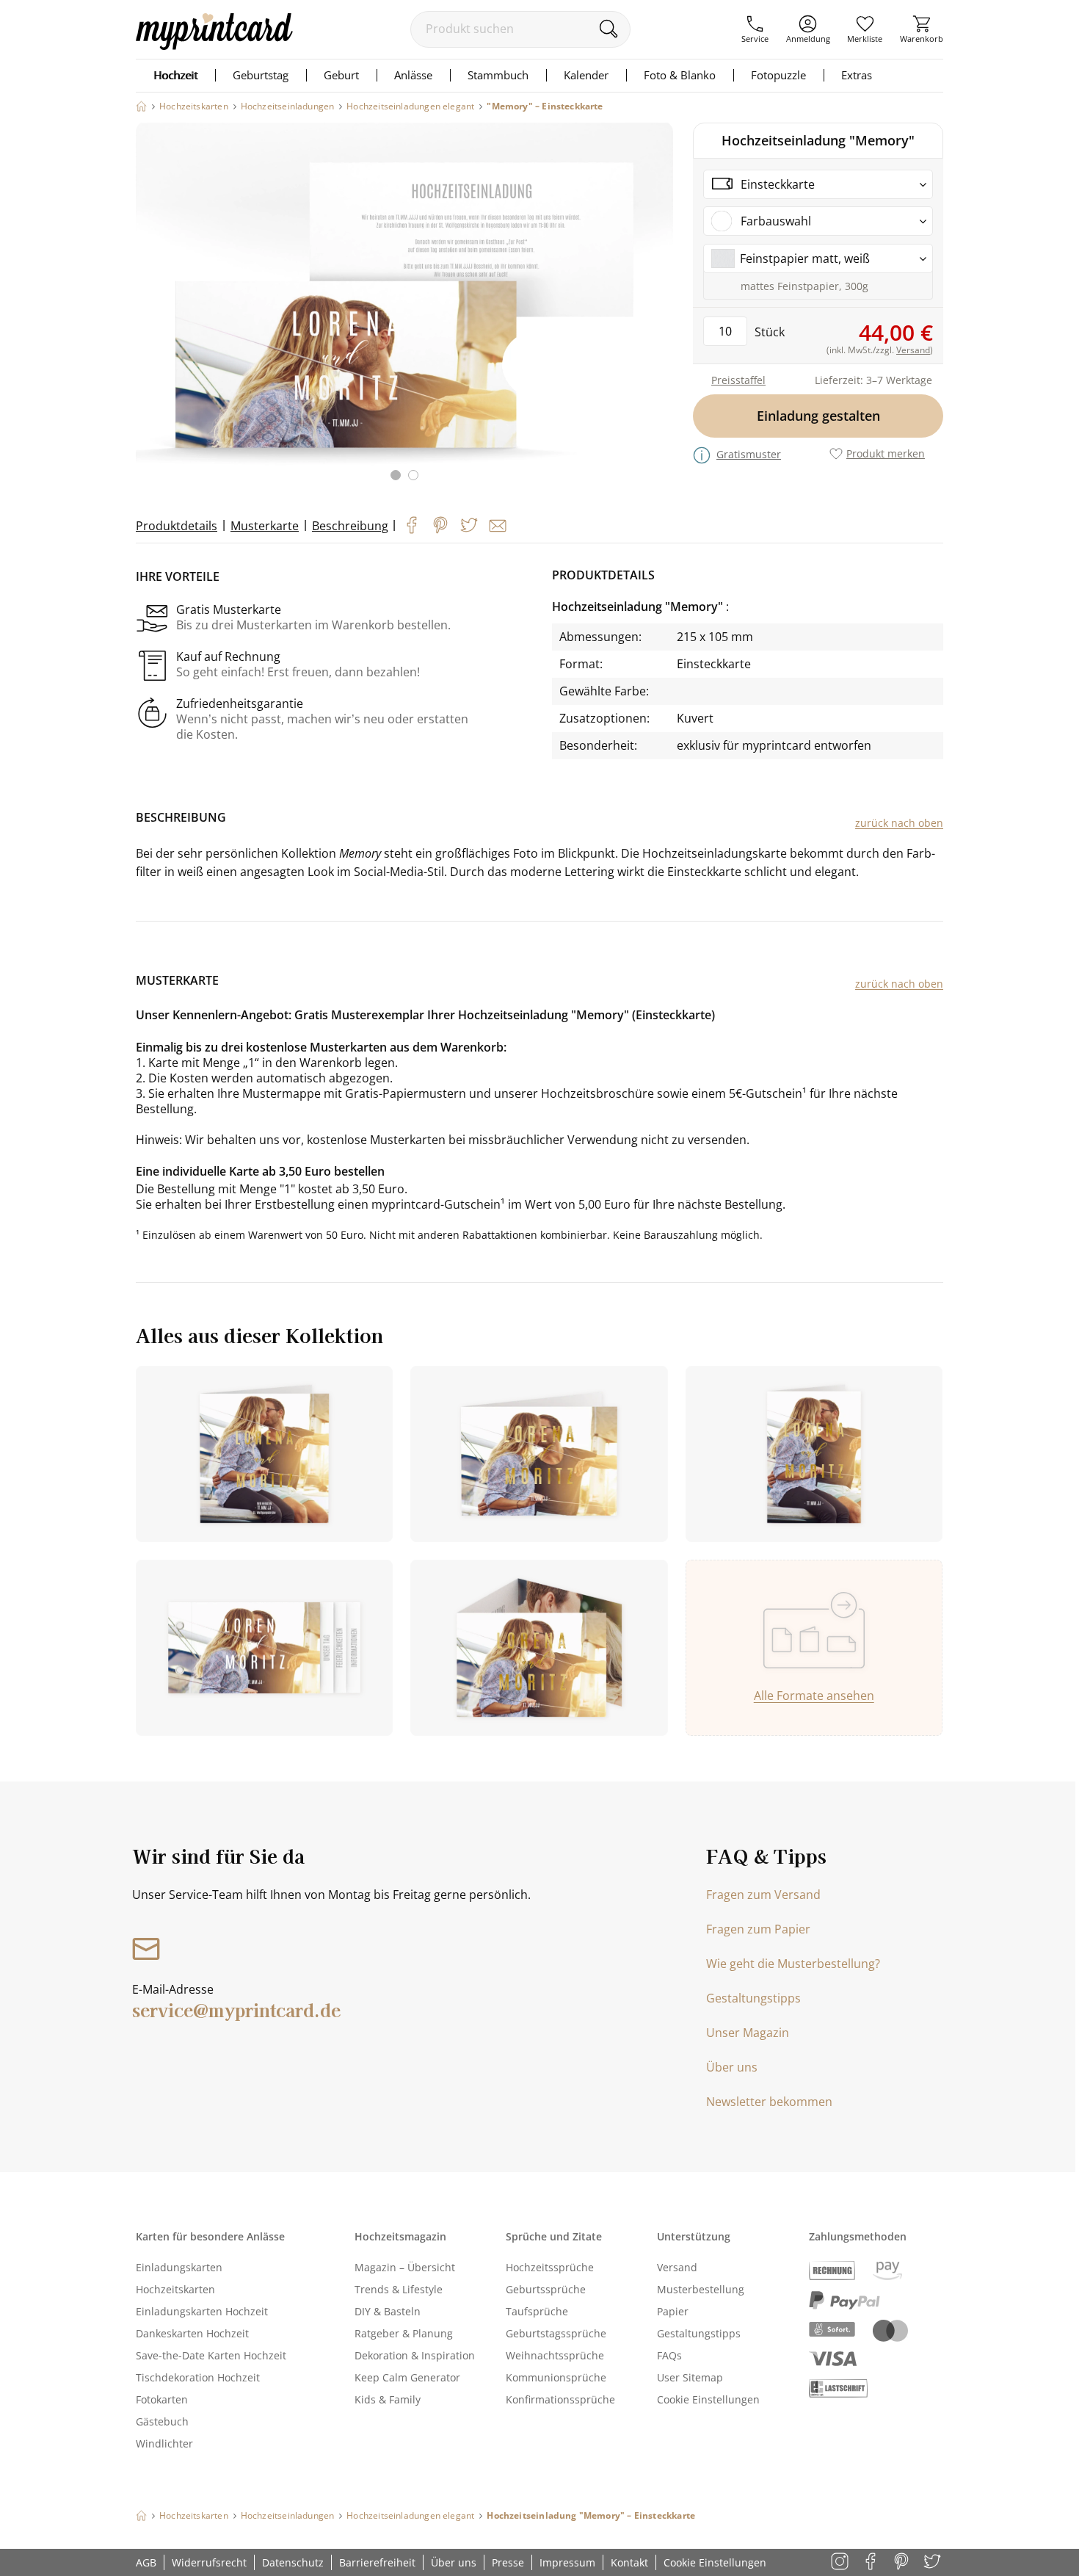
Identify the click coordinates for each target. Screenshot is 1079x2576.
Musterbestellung (701, 2289)
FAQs (669, 2355)
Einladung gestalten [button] (818, 416)
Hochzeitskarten (175, 2289)
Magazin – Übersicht (405, 2267)
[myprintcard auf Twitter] (933, 2562)
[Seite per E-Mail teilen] (498, 526)
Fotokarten (162, 2399)
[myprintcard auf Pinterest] (902, 2562)
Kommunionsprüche (556, 2377)
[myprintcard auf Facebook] (872, 2562)
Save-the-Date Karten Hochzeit (211, 2355)
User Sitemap (690, 2377)
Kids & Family (388, 2399)
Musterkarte (265, 526)
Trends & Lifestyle (399, 2289)
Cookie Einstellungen (708, 2399)
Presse (508, 2562)
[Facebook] (412, 525)
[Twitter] (469, 525)
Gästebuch (162, 2421)
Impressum (567, 2562)
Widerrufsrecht (209, 2562)
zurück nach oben (899, 823)
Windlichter (164, 2443)
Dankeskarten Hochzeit (192, 2333)
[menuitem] (755, 29)
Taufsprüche (537, 2311)
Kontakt (629, 2562)
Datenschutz (293, 2562)
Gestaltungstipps (753, 1998)
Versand (677, 2267)
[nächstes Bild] (658, 311)
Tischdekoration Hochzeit (198, 2377)
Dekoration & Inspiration (415, 2355)
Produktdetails (177, 526)
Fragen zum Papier (758, 1929)
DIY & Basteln (388, 2311)
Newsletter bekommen (769, 2102)
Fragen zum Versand (763, 1895)
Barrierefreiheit (377, 2562)
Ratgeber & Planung (404, 2333)
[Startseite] (141, 106)
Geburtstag (261, 75)
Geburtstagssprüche (556, 2333)
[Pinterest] (440, 525)
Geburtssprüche (546, 2289)
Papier (673, 2311)
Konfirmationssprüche (560, 2399)
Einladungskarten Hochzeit (202, 2311)
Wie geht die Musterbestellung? (793, 1964)
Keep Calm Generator (407, 2377)
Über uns (732, 2067)
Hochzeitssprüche (550, 2267)
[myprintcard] (214, 46)
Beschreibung (350, 526)
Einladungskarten (179, 2267)
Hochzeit (175, 75)
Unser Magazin (748, 2033)
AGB (146, 2562)
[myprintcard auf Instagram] (841, 2562)
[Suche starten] (608, 29)
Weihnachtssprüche (555, 2355)
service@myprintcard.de (236, 2009)
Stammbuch (498, 75)
